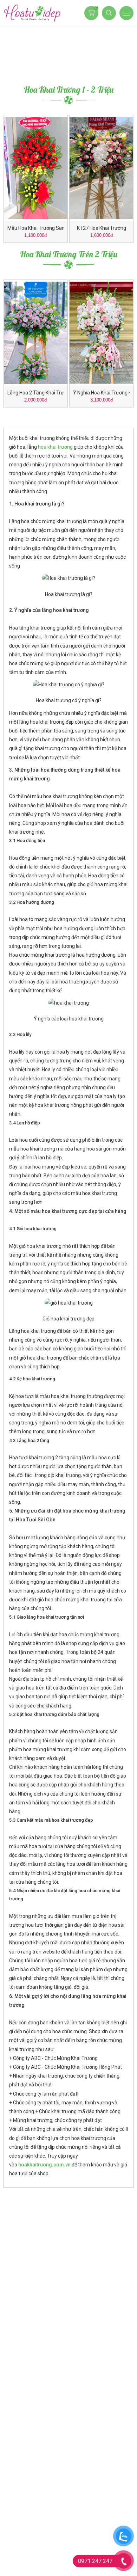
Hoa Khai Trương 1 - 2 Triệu (69, 90)
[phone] (123, 2561)
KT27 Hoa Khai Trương (102, 228)
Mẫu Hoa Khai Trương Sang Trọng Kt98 (36, 228)
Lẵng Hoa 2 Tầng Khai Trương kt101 (36, 393)
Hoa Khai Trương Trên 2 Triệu (69, 254)
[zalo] (123, 2536)
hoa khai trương (55, 447)
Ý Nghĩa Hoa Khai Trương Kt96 (101, 393)
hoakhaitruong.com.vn (44, 2165)
